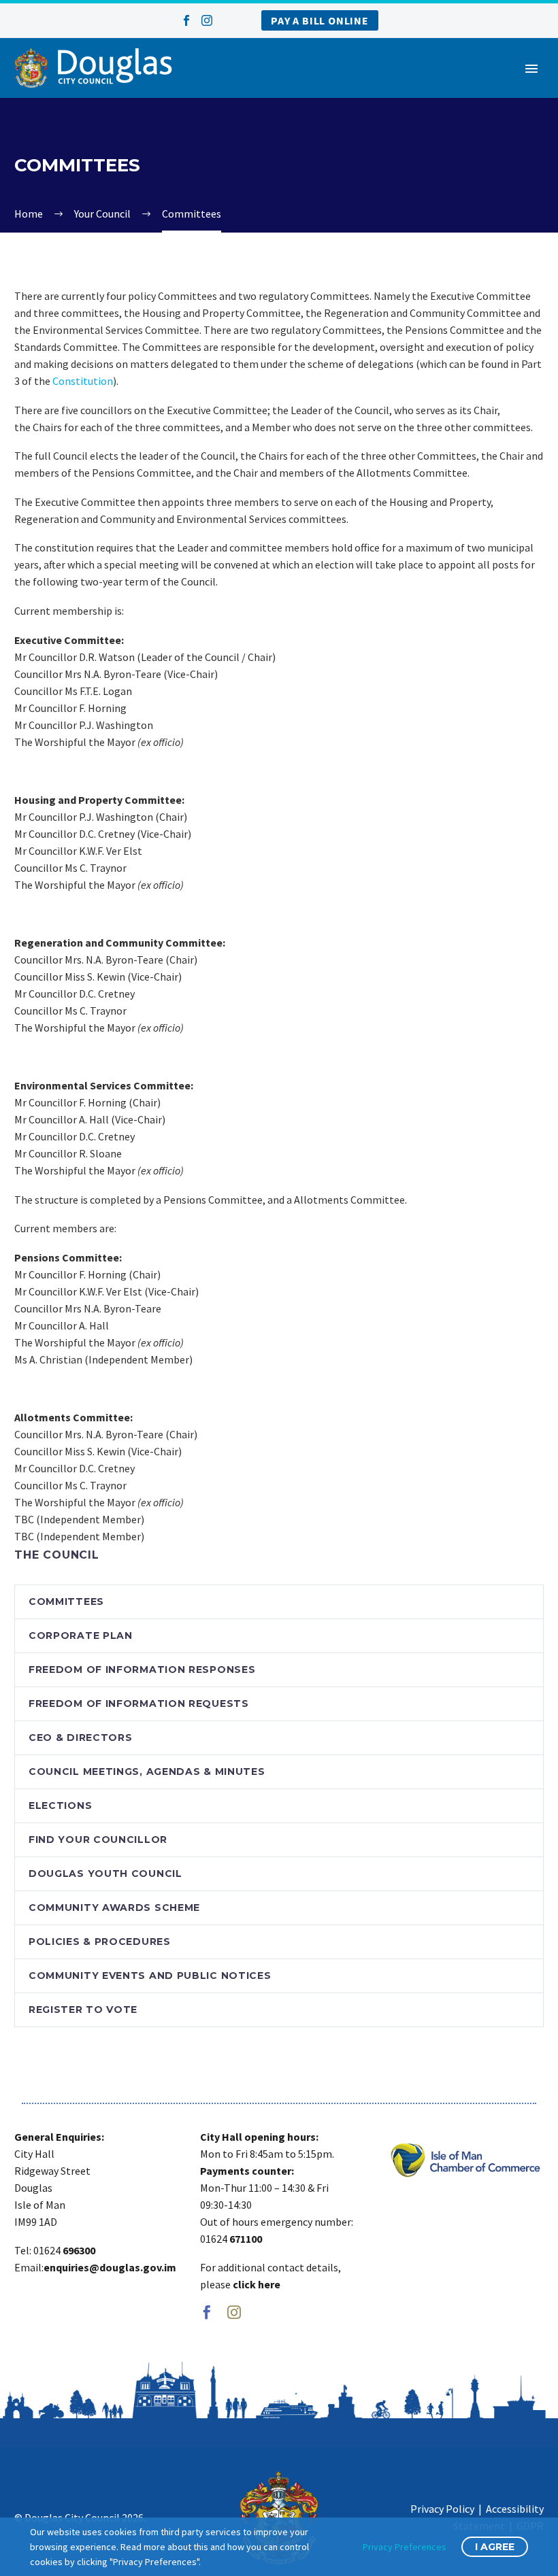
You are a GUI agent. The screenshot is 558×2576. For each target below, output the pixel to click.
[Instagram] (207, 20)
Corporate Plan (81, 1636)
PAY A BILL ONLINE (320, 20)
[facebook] (207, 2312)
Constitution (83, 381)
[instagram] (234, 2312)
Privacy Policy (442, 2509)
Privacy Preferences (405, 2547)
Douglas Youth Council (105, 1874)
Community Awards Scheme (114, 1908)
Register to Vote (83, 2010)
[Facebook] (186, 20)
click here (257, 2284)
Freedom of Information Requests (139, 1704)
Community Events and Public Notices (150, 1976)
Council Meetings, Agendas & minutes (147, 1772)
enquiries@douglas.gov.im (110, 2267)
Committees (66, 1601)
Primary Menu (531, 69)
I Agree (495, 2547)
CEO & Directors (81, 1738)
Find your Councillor (98, 1840)
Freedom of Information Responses (142, 1670)
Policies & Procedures (100, 1942)
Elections (60, 1806)
